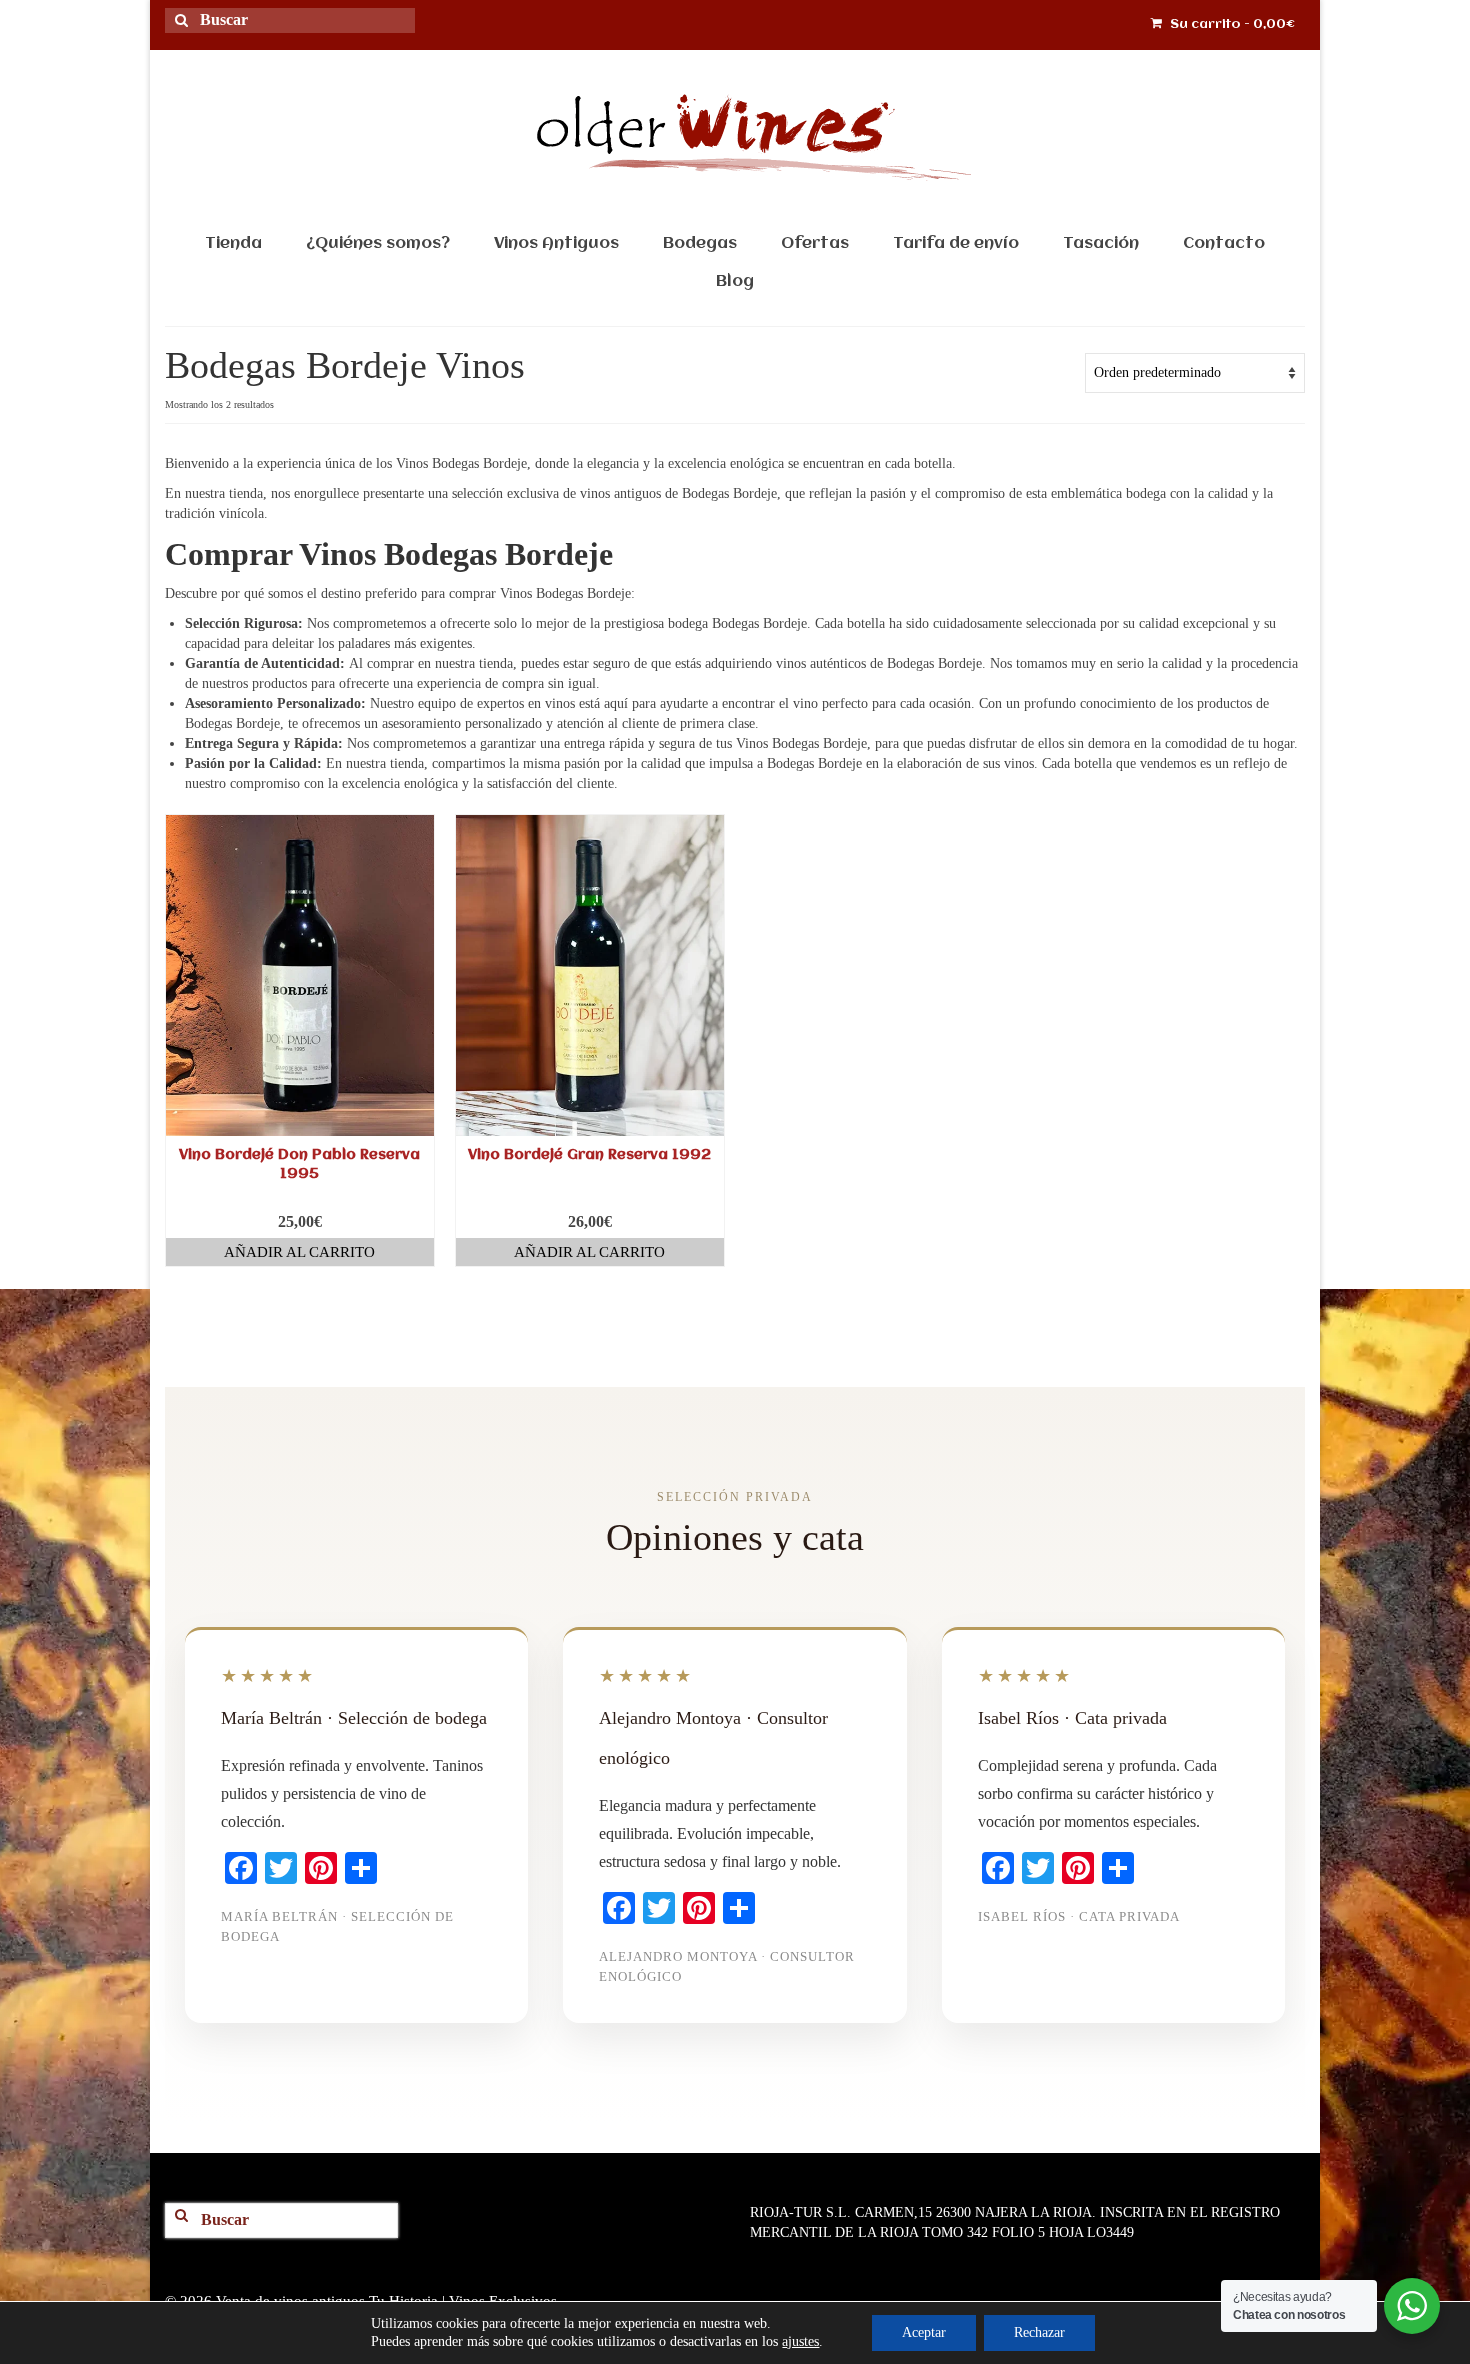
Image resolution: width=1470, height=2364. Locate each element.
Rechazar (1039, 2332)
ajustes (800, 2341)
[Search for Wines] (189, 32)
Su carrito (1231, 24)
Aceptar (924, 2332)
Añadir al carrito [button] (299, 1252)
